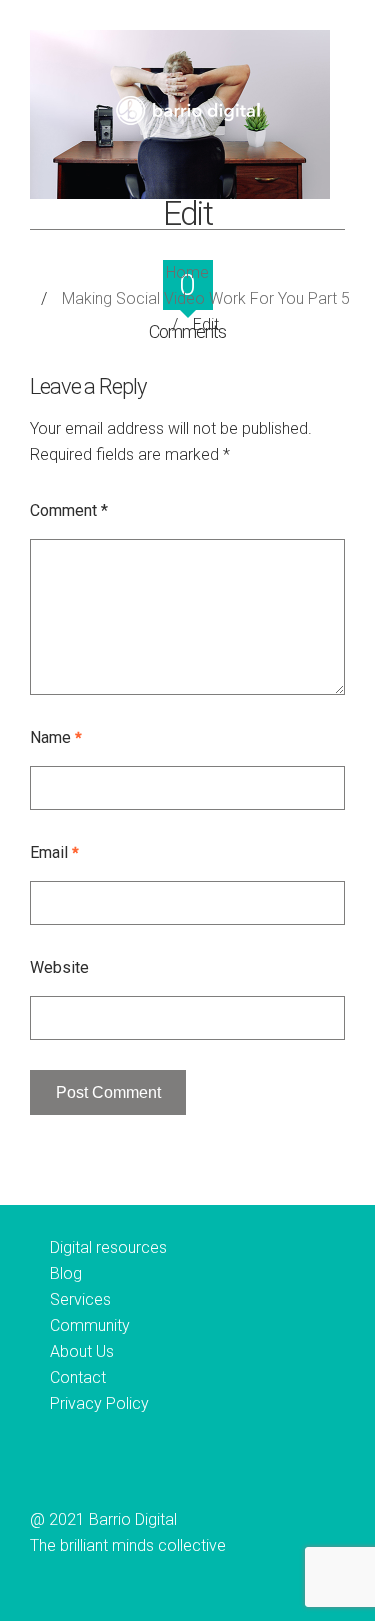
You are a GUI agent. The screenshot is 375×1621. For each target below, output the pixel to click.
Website (59, 967)
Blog (66, 1273)
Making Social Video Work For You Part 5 (206, 298)
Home (187, 272)
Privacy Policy (99, 1403)
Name (56, 737)
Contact (78, 1377)
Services (80, 1299)
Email (54, 852)
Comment (69, 510)
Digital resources (108, 1247)
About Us (82, 1351)
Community (90, 1325)
